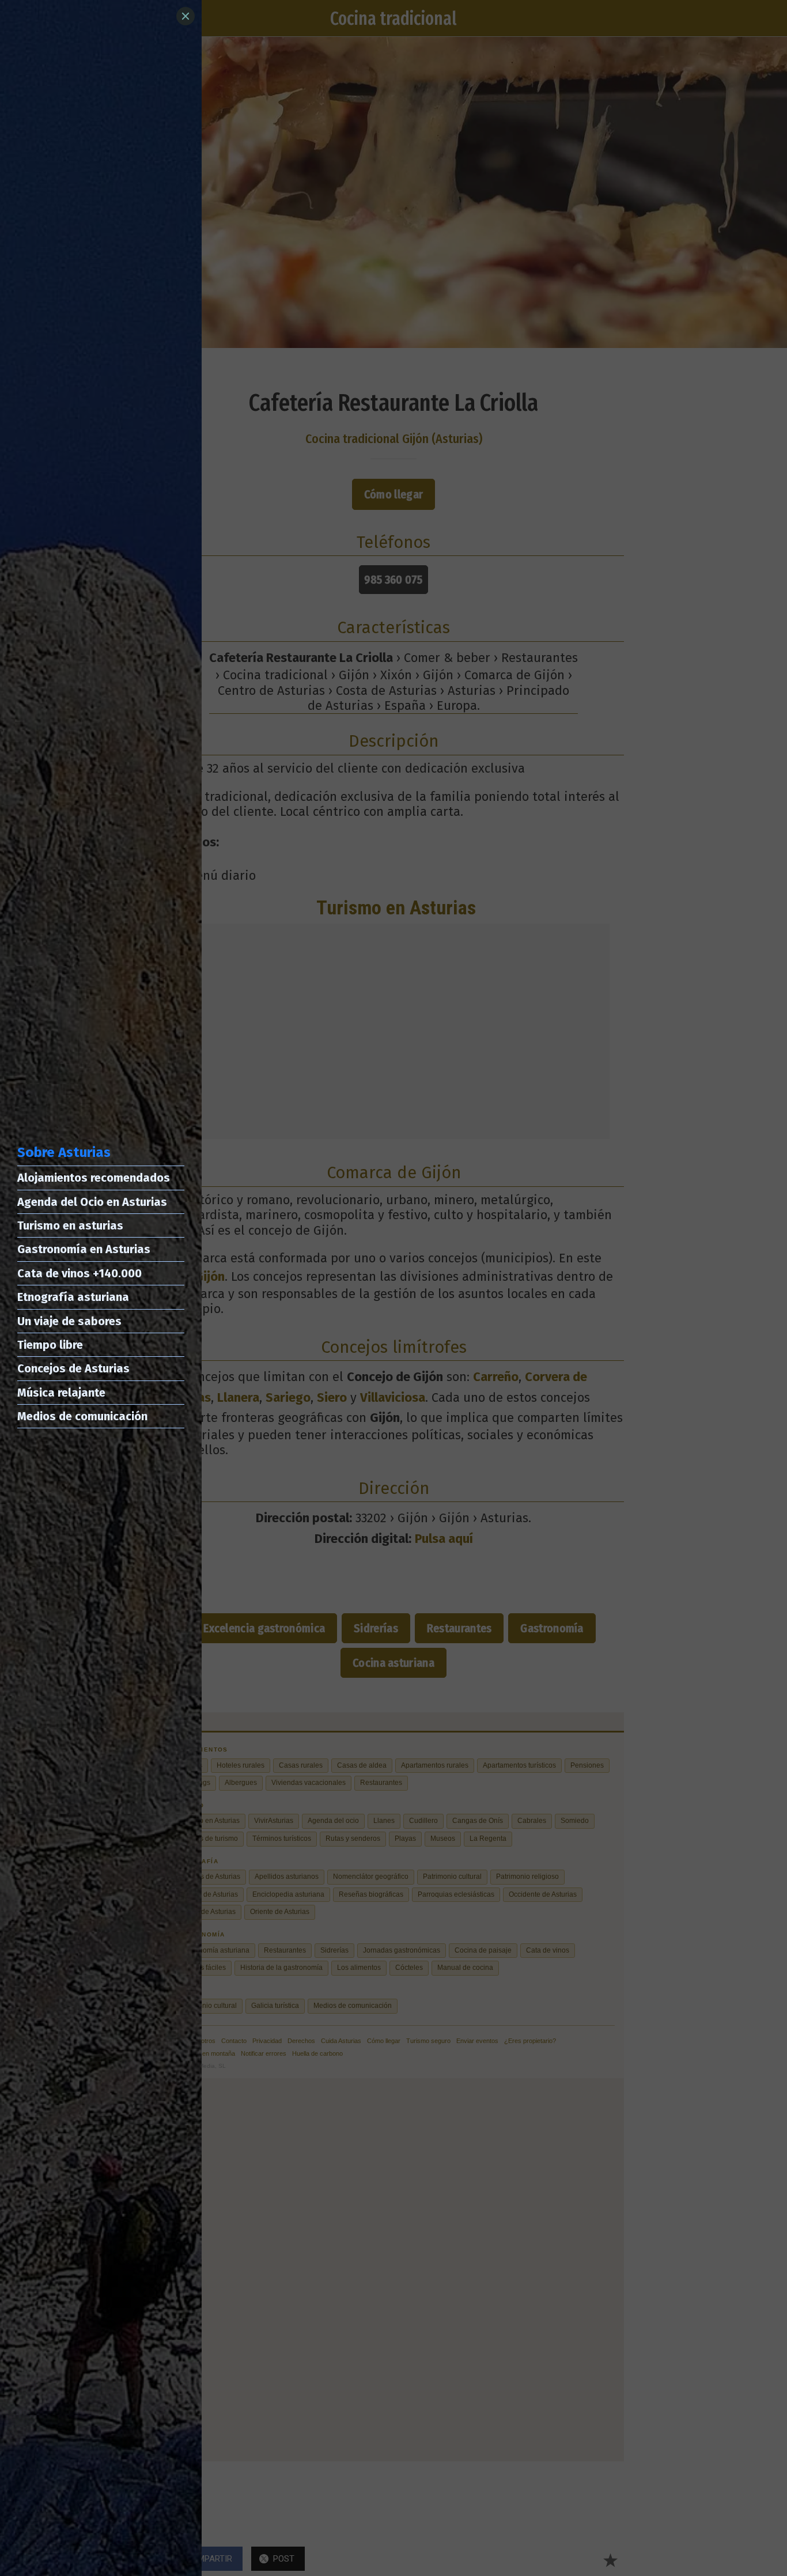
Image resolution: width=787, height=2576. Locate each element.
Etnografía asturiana (73, 1297)
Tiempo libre (50, 1345)
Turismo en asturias (70, 1225)
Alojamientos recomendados (94, 1178)
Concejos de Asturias (73, 1368)
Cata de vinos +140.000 (80, 1273)
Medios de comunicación (82, 1416)
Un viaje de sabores (69, 1321)
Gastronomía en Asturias (84, 1249)
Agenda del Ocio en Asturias (92, 1202)
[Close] (186, 16)
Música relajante (61, 1393)
